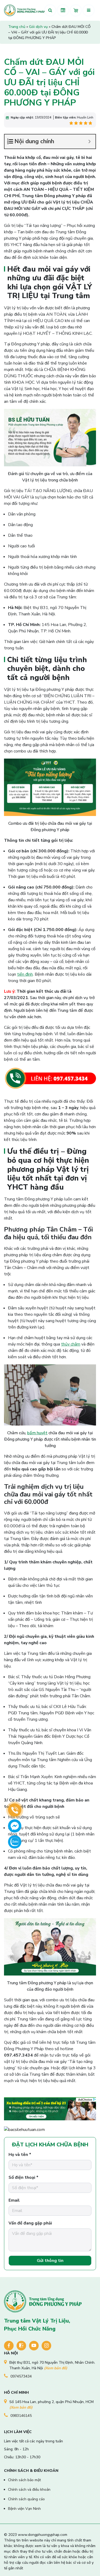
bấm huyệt (37, 1433)
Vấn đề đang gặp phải (30, 2223)
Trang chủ (17, 27)
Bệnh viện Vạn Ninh (24, 2509)
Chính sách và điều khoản (29, 2490)
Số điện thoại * (23, 2177)
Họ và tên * (20, 2155)
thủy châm (71, 1344)
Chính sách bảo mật (24, 2480)
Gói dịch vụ (38, 27)
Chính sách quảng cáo (26, 2499)
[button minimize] (89, 141)
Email (14, 2200)
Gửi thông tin (50, 2261)
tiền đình (25, 974)
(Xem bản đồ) (56, 2368)
